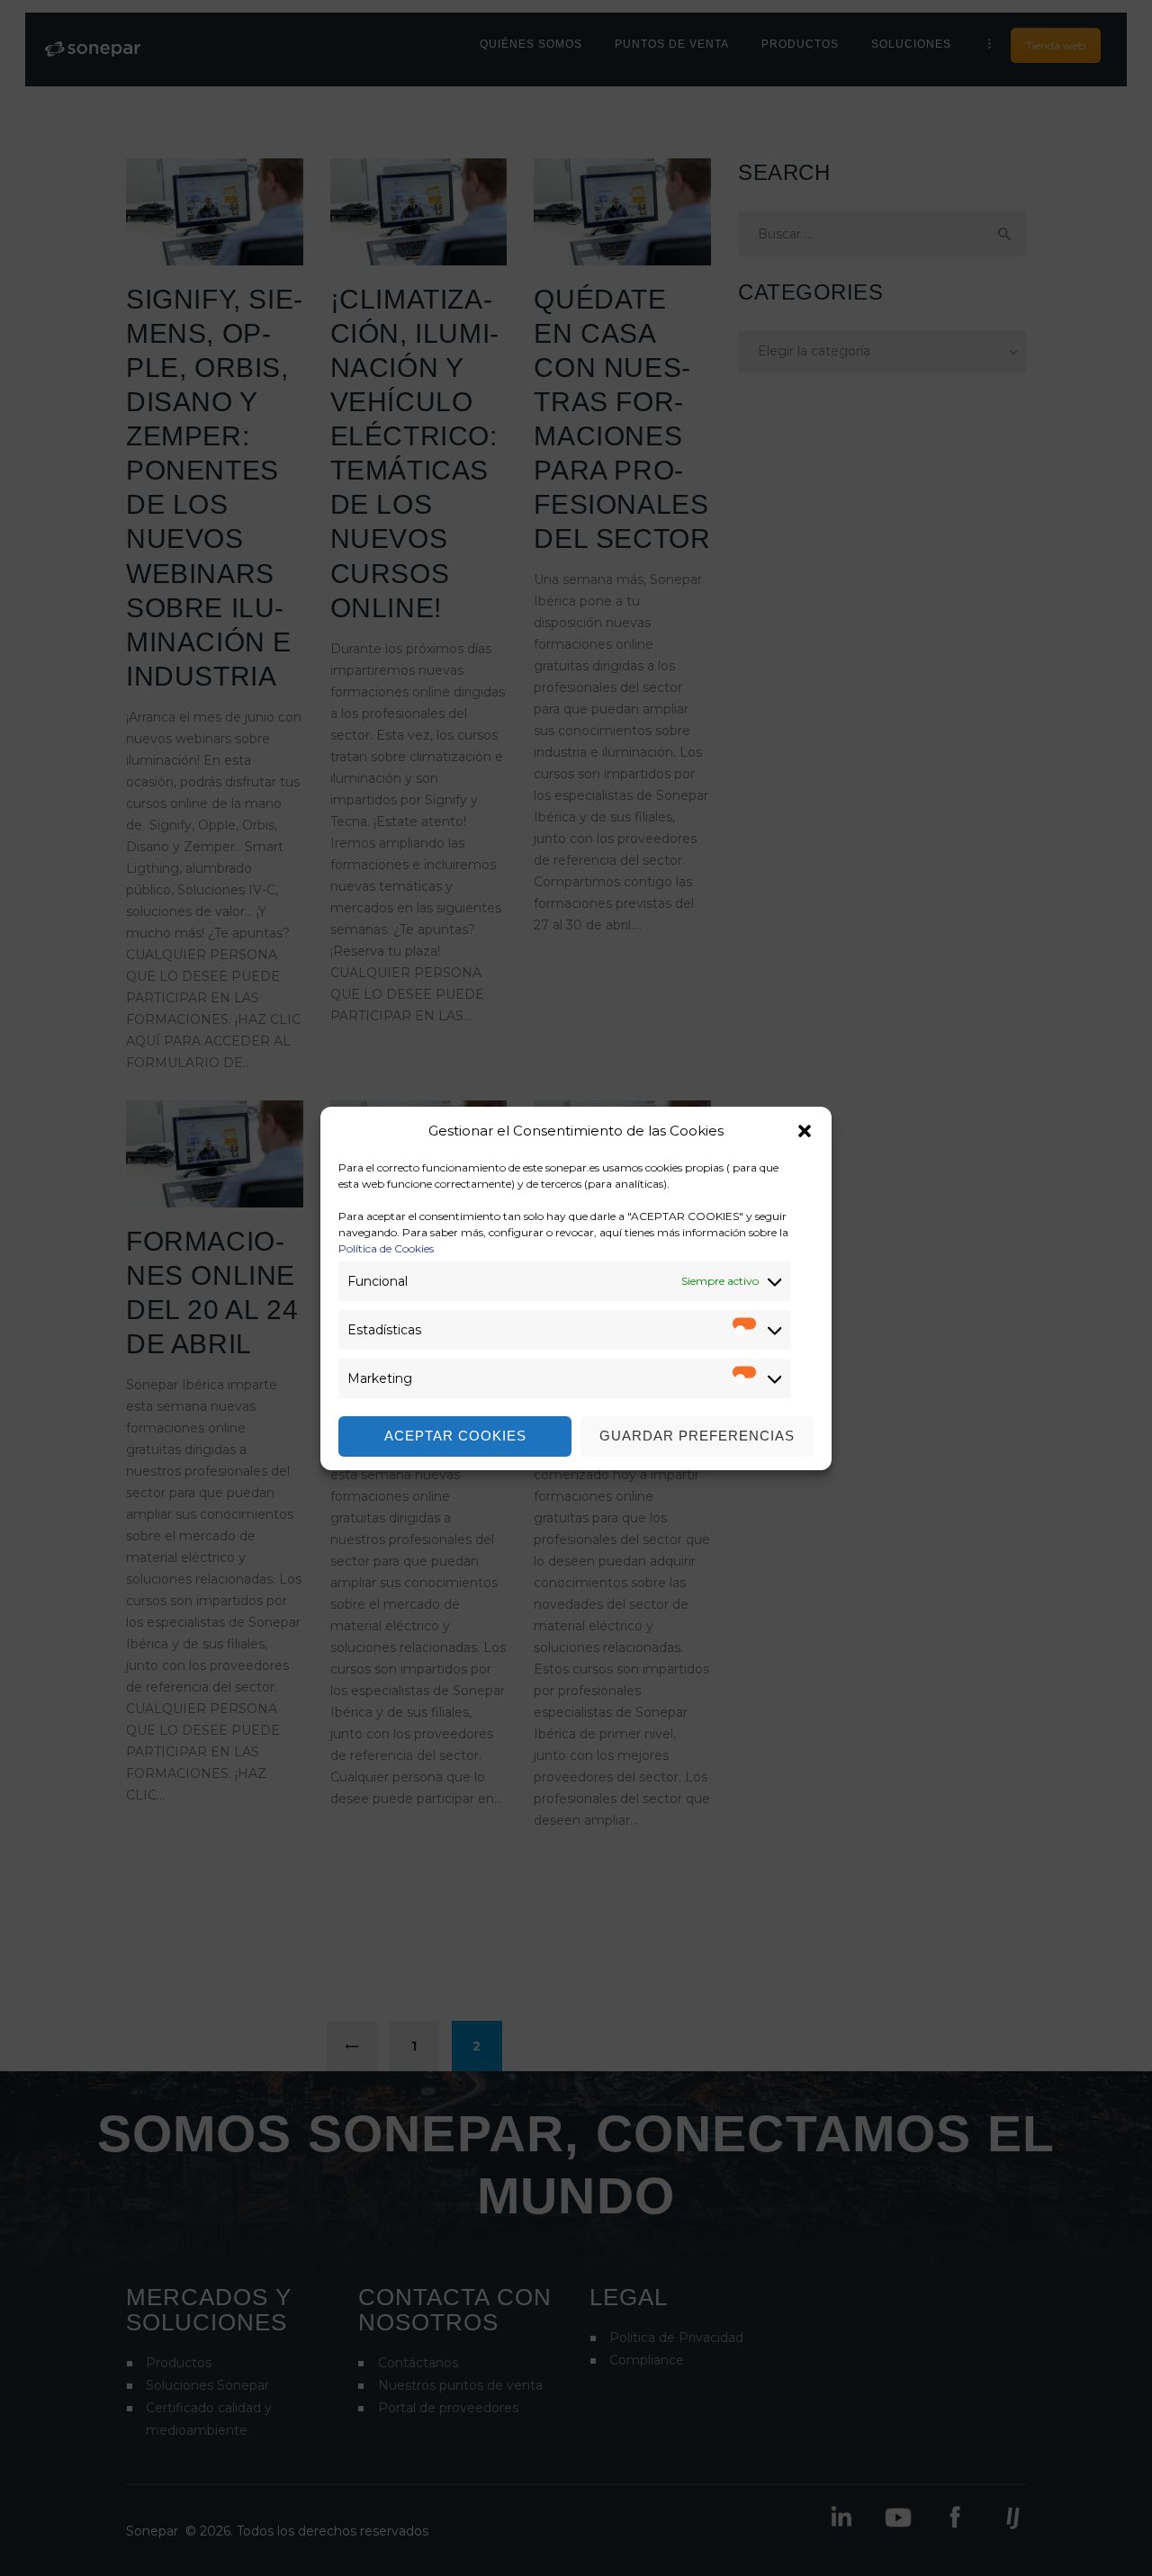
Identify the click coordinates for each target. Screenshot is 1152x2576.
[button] (805, 1131)
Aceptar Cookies (455, 1436)
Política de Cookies (386, 1248)
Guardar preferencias (697, 1436)
